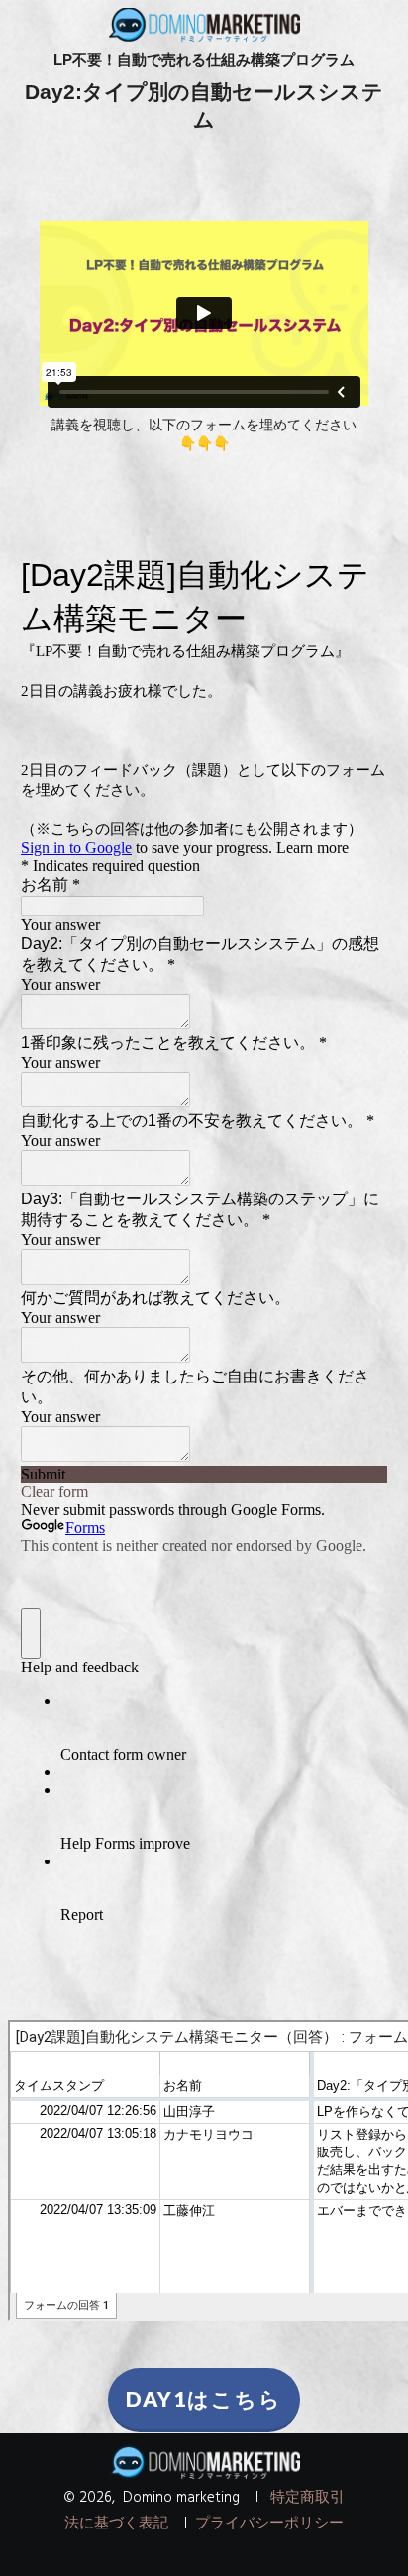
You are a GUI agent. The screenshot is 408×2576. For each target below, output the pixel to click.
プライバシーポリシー (269, 2524)
